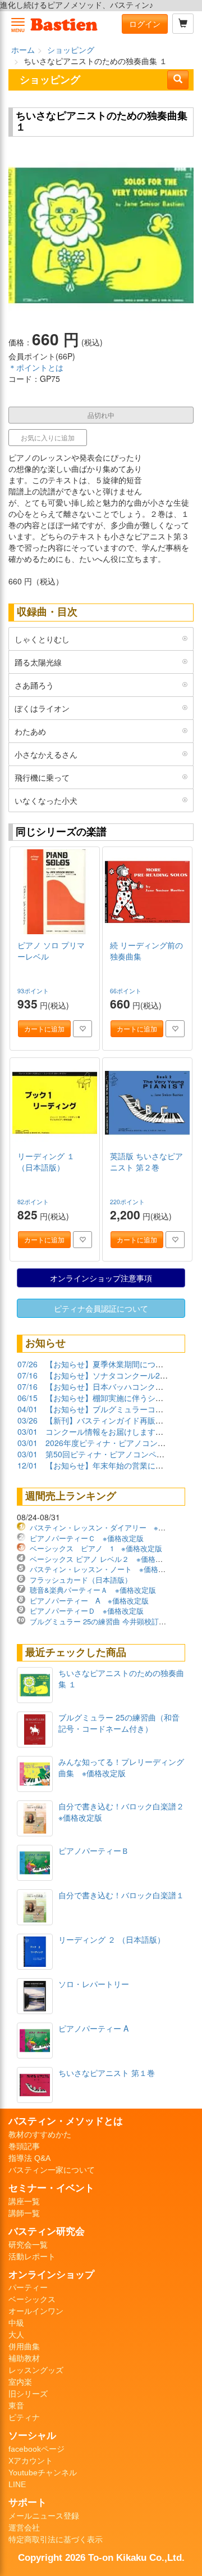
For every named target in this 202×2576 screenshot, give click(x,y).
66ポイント (127, 991)
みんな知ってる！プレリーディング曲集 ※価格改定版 (121, 1767)
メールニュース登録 (44, 2516)
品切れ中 (101, 415)
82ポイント (34, 1202)
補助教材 (24, 2358)
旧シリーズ (28, 2394)
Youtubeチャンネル (43, 2473)
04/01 (27, 1409)
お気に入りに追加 (48, 437)
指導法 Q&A (29, 2158)
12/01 (27, 1465)
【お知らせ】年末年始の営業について (112, 1465)
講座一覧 (24, 2201)
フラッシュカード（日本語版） (81, 1580)
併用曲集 (24, 2347)
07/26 (27, 1364)
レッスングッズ (36, 2370)
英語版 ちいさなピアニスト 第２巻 (146, 1161)
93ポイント (34, 991)
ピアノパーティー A (93, 2028)
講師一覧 (24, 2213)
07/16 (27, 1375)
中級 (16, 2323)
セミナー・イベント (51, 2188)
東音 (16, 2406)
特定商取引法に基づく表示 (56, 2539)
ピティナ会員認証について (101, 1308)
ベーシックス (32, 2299)
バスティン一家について (52, 2170)
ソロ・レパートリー (94, 1984)
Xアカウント (31, 2461)
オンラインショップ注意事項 (101, 1278)
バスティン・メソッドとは (66, 2121)
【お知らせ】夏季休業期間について (108, 1364)
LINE (17, 2484)
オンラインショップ (51, 2275)
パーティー (28, 2287)
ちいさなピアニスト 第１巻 (107, 2073)
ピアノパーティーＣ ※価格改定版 (87, 1538)
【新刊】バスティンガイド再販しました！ (120, 1420)
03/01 (27, 1431)
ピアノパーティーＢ (94, 1850)
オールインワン (36, 2311)
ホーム (23, 49)
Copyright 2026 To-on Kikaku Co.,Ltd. (101, 2557)
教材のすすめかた (40, 2134)
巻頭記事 (24, 2146)
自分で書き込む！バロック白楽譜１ (121, 1895)
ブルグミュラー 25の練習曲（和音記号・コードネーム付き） (119, 1723)
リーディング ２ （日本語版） (112, 1939)
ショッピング (71, 49)
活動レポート (32, 2257)
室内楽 (20, 2382)
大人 (16, 2335)
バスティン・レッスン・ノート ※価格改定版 (105, 1569)
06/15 (27, 1398)
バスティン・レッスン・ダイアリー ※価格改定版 (112, 1527)
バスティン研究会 (47, 2231)
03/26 (27, 1420)
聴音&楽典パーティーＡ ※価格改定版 (93, 1590)
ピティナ (24, 2417)
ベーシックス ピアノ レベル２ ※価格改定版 (104, 1559)
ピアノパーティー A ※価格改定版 (89, 1600)
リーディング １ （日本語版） (46, 1161)
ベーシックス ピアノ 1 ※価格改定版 (96, 1548)
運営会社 (24, 2528)
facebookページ (36, 2449)
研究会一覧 (28, 2245)
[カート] (183, 24)
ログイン (145, 24)
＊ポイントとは (36, 367)
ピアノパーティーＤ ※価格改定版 (87, 1611)
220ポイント (128, 1202)
